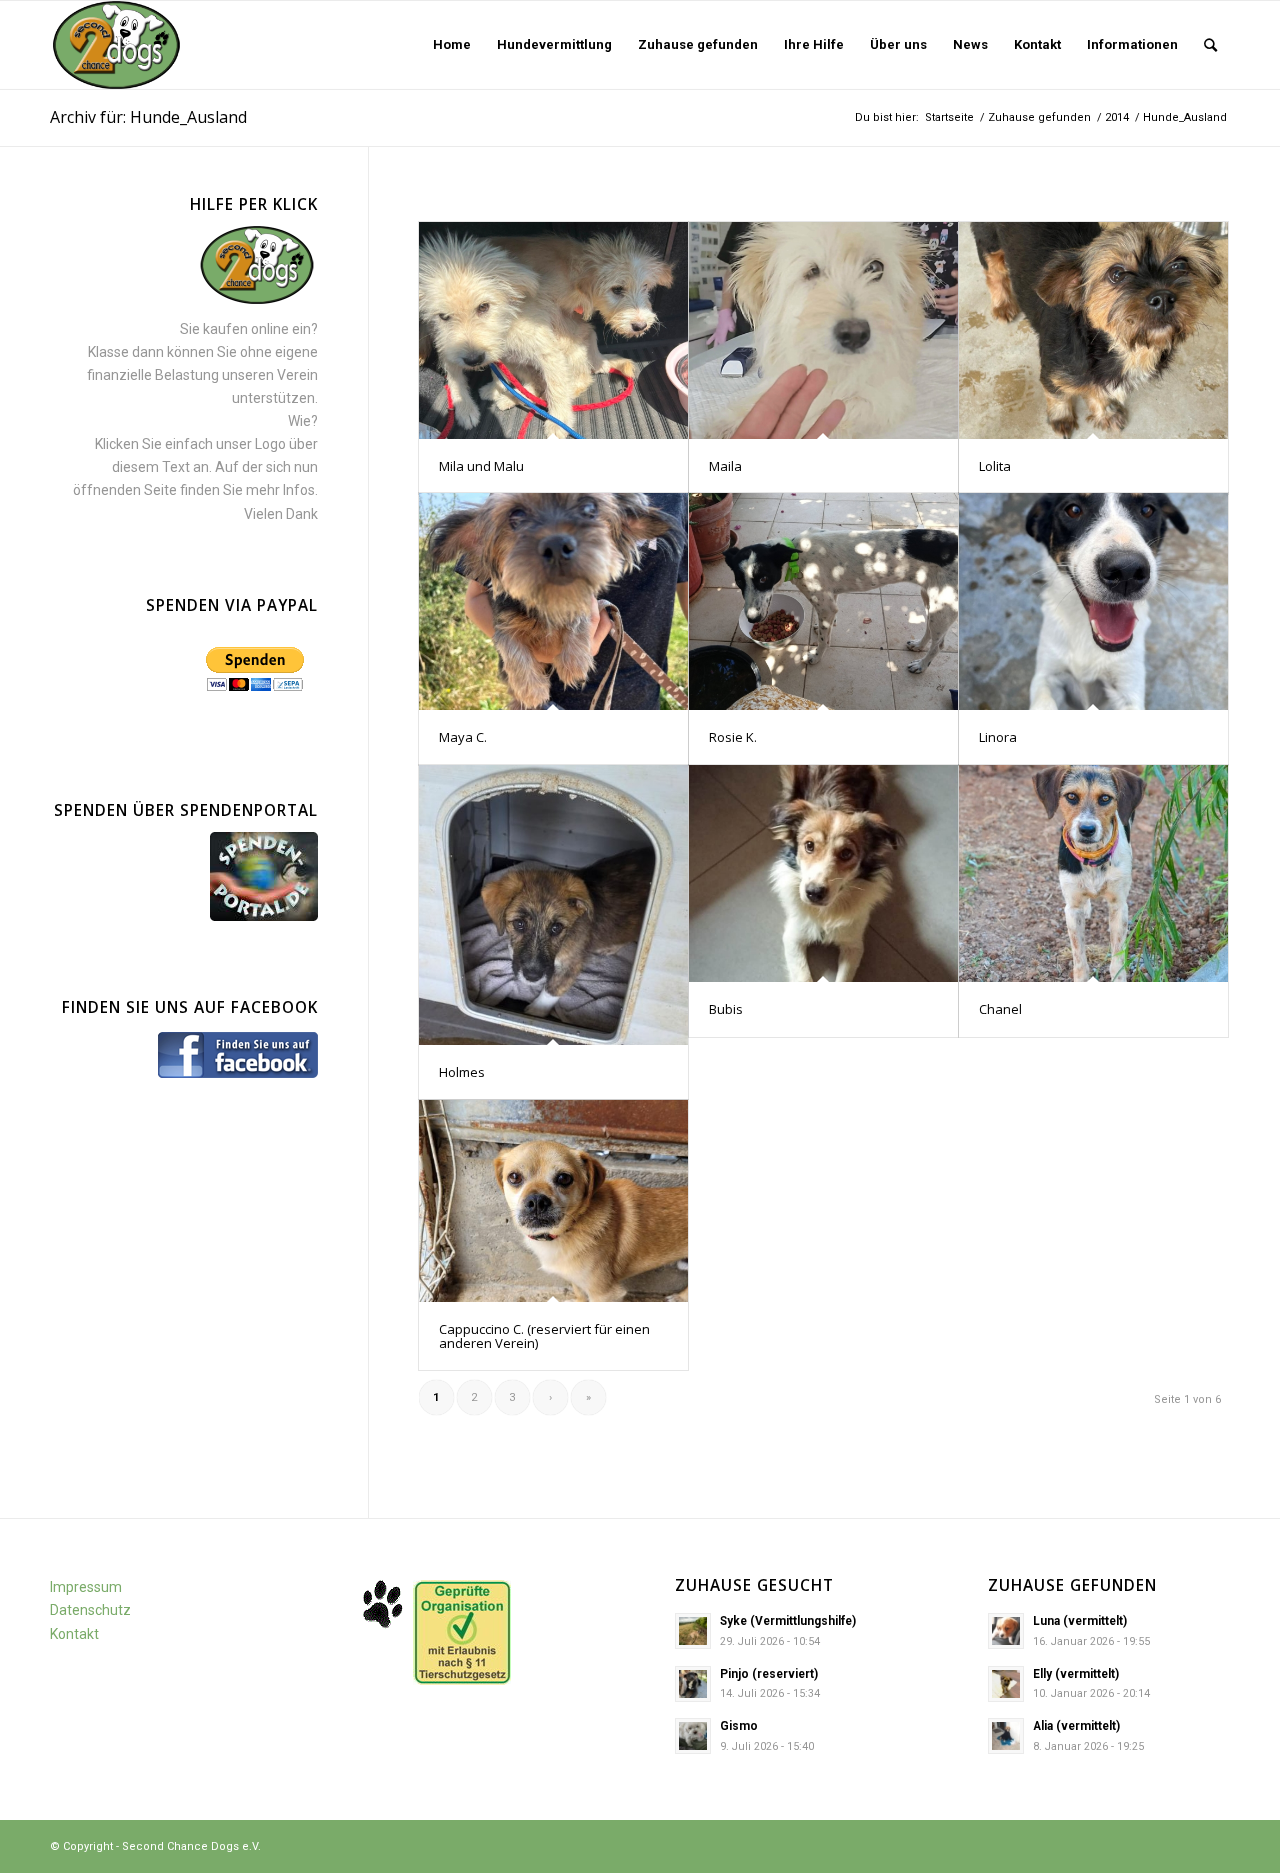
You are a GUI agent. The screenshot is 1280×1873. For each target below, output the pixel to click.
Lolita (995, 466)
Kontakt (74, 1634)
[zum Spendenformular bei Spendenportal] (264, 916)
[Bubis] (823, 874)
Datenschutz (90, 1610)
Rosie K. (733, 737)
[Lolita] (1093, 331)
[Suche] (1210, 45)
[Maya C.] (553, 602)
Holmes (462, 1072)
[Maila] (823, 331)
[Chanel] (1093, 874)
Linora (998, 737)
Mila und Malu (481, 466)
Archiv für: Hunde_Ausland (148, 117)
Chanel (1000, 1009)
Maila (725, 466)
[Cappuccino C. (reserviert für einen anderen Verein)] (553, 1201)
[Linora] (1093, 602)
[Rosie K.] (823, 602)
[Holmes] (553, 905)
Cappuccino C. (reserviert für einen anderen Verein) (544, 1336)
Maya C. (463, 737)
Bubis (726, 1009)
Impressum (86, 1587)
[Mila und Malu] (553, 331)
